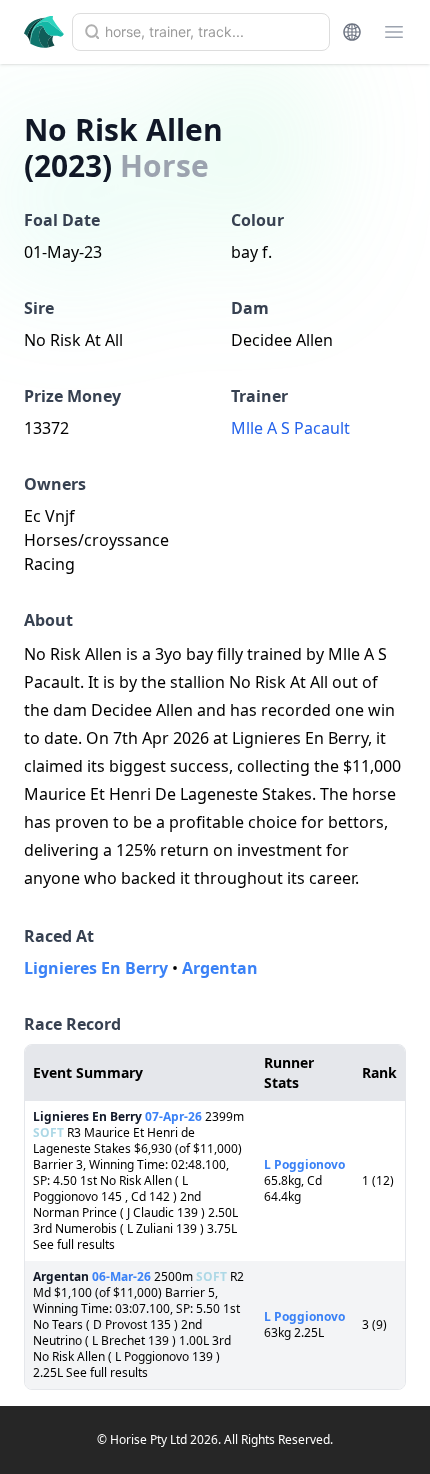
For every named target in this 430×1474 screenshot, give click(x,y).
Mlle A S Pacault (290, 428)
